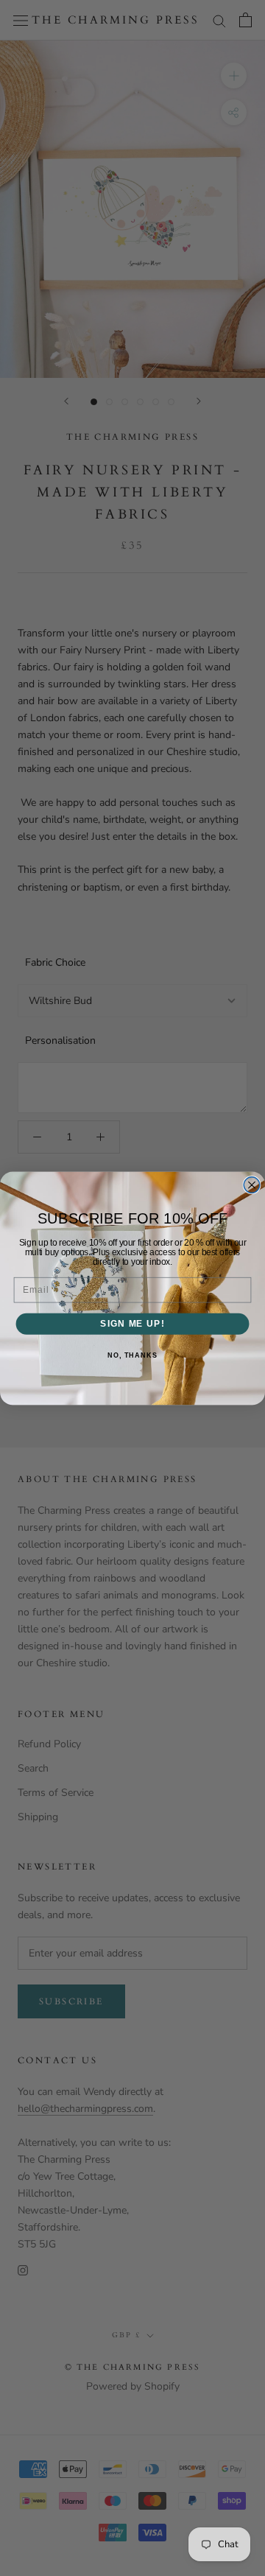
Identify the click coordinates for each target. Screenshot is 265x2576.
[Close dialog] (252, 1185)
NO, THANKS (132, 1355)
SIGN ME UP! (132, 1323)
